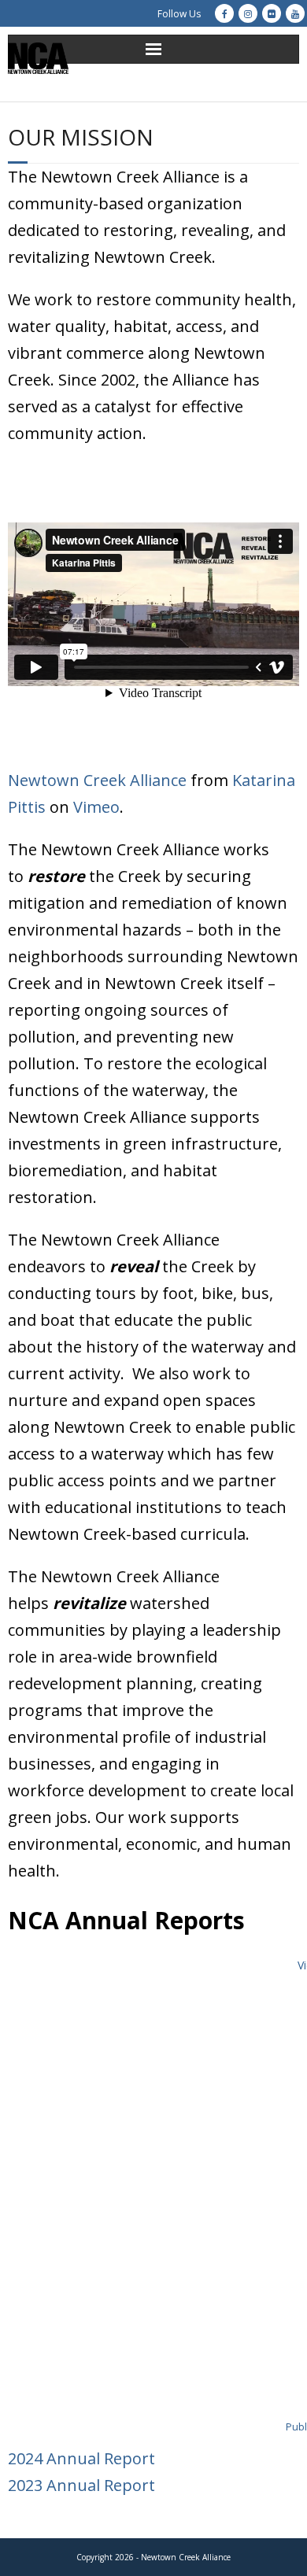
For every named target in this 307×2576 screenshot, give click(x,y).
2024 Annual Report (81, 2458)
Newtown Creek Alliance (97, 780)
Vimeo (96, 807)
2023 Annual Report (81, 2485)
